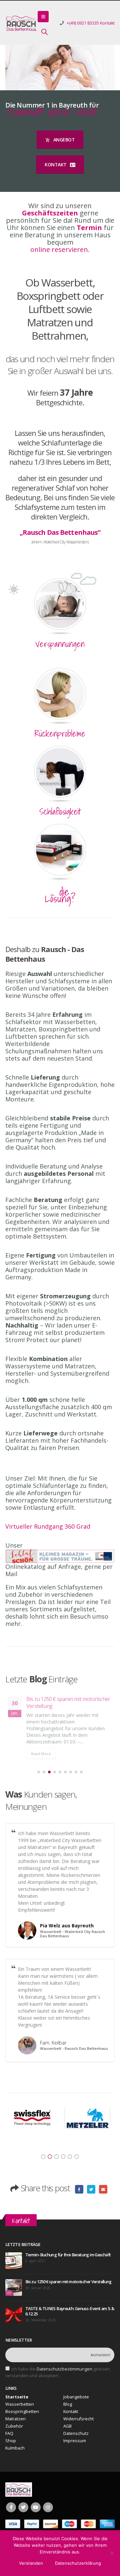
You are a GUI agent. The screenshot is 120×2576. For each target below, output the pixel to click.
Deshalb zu (45, 954)
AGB (67, 2433)
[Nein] (112, 2553)
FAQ (9, 2440)
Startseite (17, 2404)
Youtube (36, 2514)
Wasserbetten (20, 2411)
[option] (33, 2122)
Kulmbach (15, 2455)
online (40, 249)
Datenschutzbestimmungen (64, 2376)
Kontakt (107, 23)
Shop (11, 2447)
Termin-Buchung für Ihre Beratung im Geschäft (68, 2261)
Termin (89, 228)
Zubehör (14, 2433)
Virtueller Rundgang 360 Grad (48, 1526)
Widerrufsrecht (78, 2425)
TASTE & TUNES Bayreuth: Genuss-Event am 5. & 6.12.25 (66, 1702)
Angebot (63, 140)
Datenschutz (76, 2440)
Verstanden (31, 2563)
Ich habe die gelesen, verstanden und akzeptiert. (58, 2379)
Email (103, 2196)
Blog (68, 2411)
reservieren (70, 249)
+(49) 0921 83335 (83, 23)
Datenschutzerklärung (78, 2563)
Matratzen (15, 2425)
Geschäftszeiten (50, 213)
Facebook (79, 2196)
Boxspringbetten (22, 2418)
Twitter (91, 2196)
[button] (39, 1779)
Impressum (75, 2447)
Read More (41, 1760)
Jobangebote (76, 2404)
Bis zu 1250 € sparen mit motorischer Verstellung (68, 2288)
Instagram (48, 2514)
